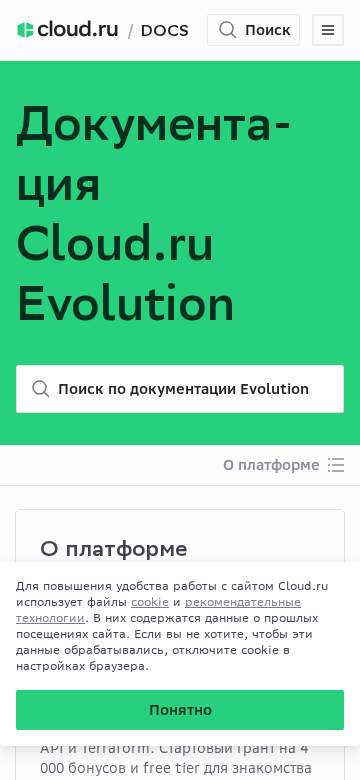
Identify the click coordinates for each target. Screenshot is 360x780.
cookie (150, 601)
